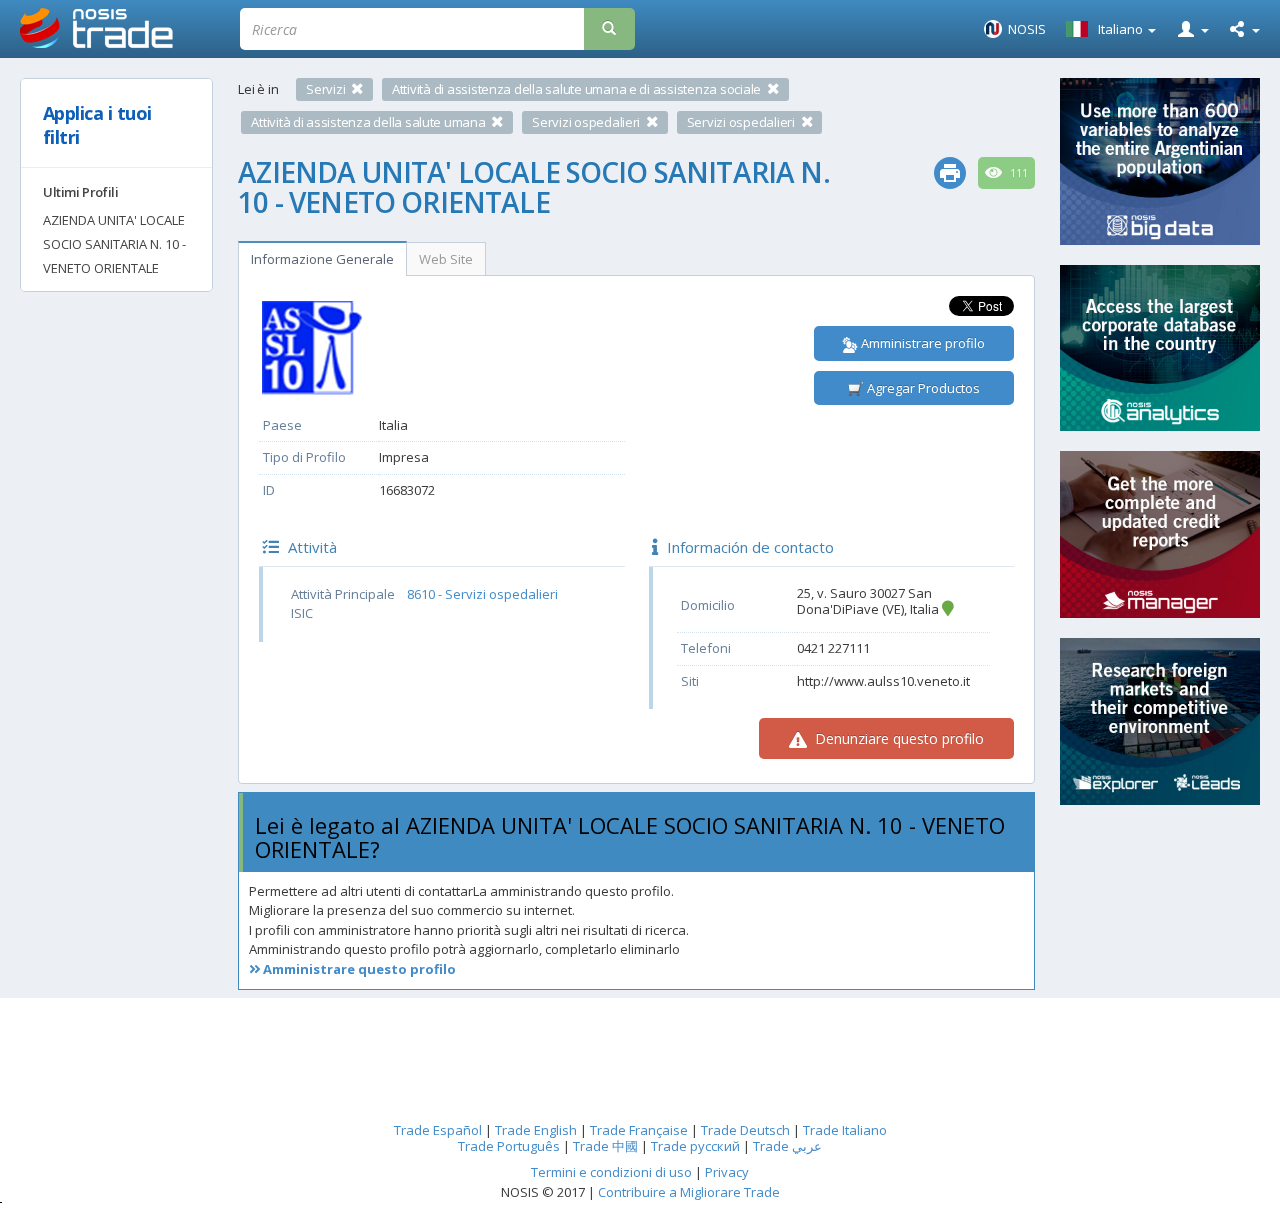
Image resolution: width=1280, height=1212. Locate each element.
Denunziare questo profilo (897, 738)
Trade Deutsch (745, 1130)
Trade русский (695, 1146)
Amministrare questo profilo (358, 969)
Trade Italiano (845, 1130)
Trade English (536, 1130)
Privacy (727, 1172)
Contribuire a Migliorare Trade (689, 1192)
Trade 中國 (605, 1146)
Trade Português (509, 1146)
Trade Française (639, 1130)
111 (1017, 173)
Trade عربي (787, 1146)
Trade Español (438, 1130)
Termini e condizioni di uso (611, 1172)
